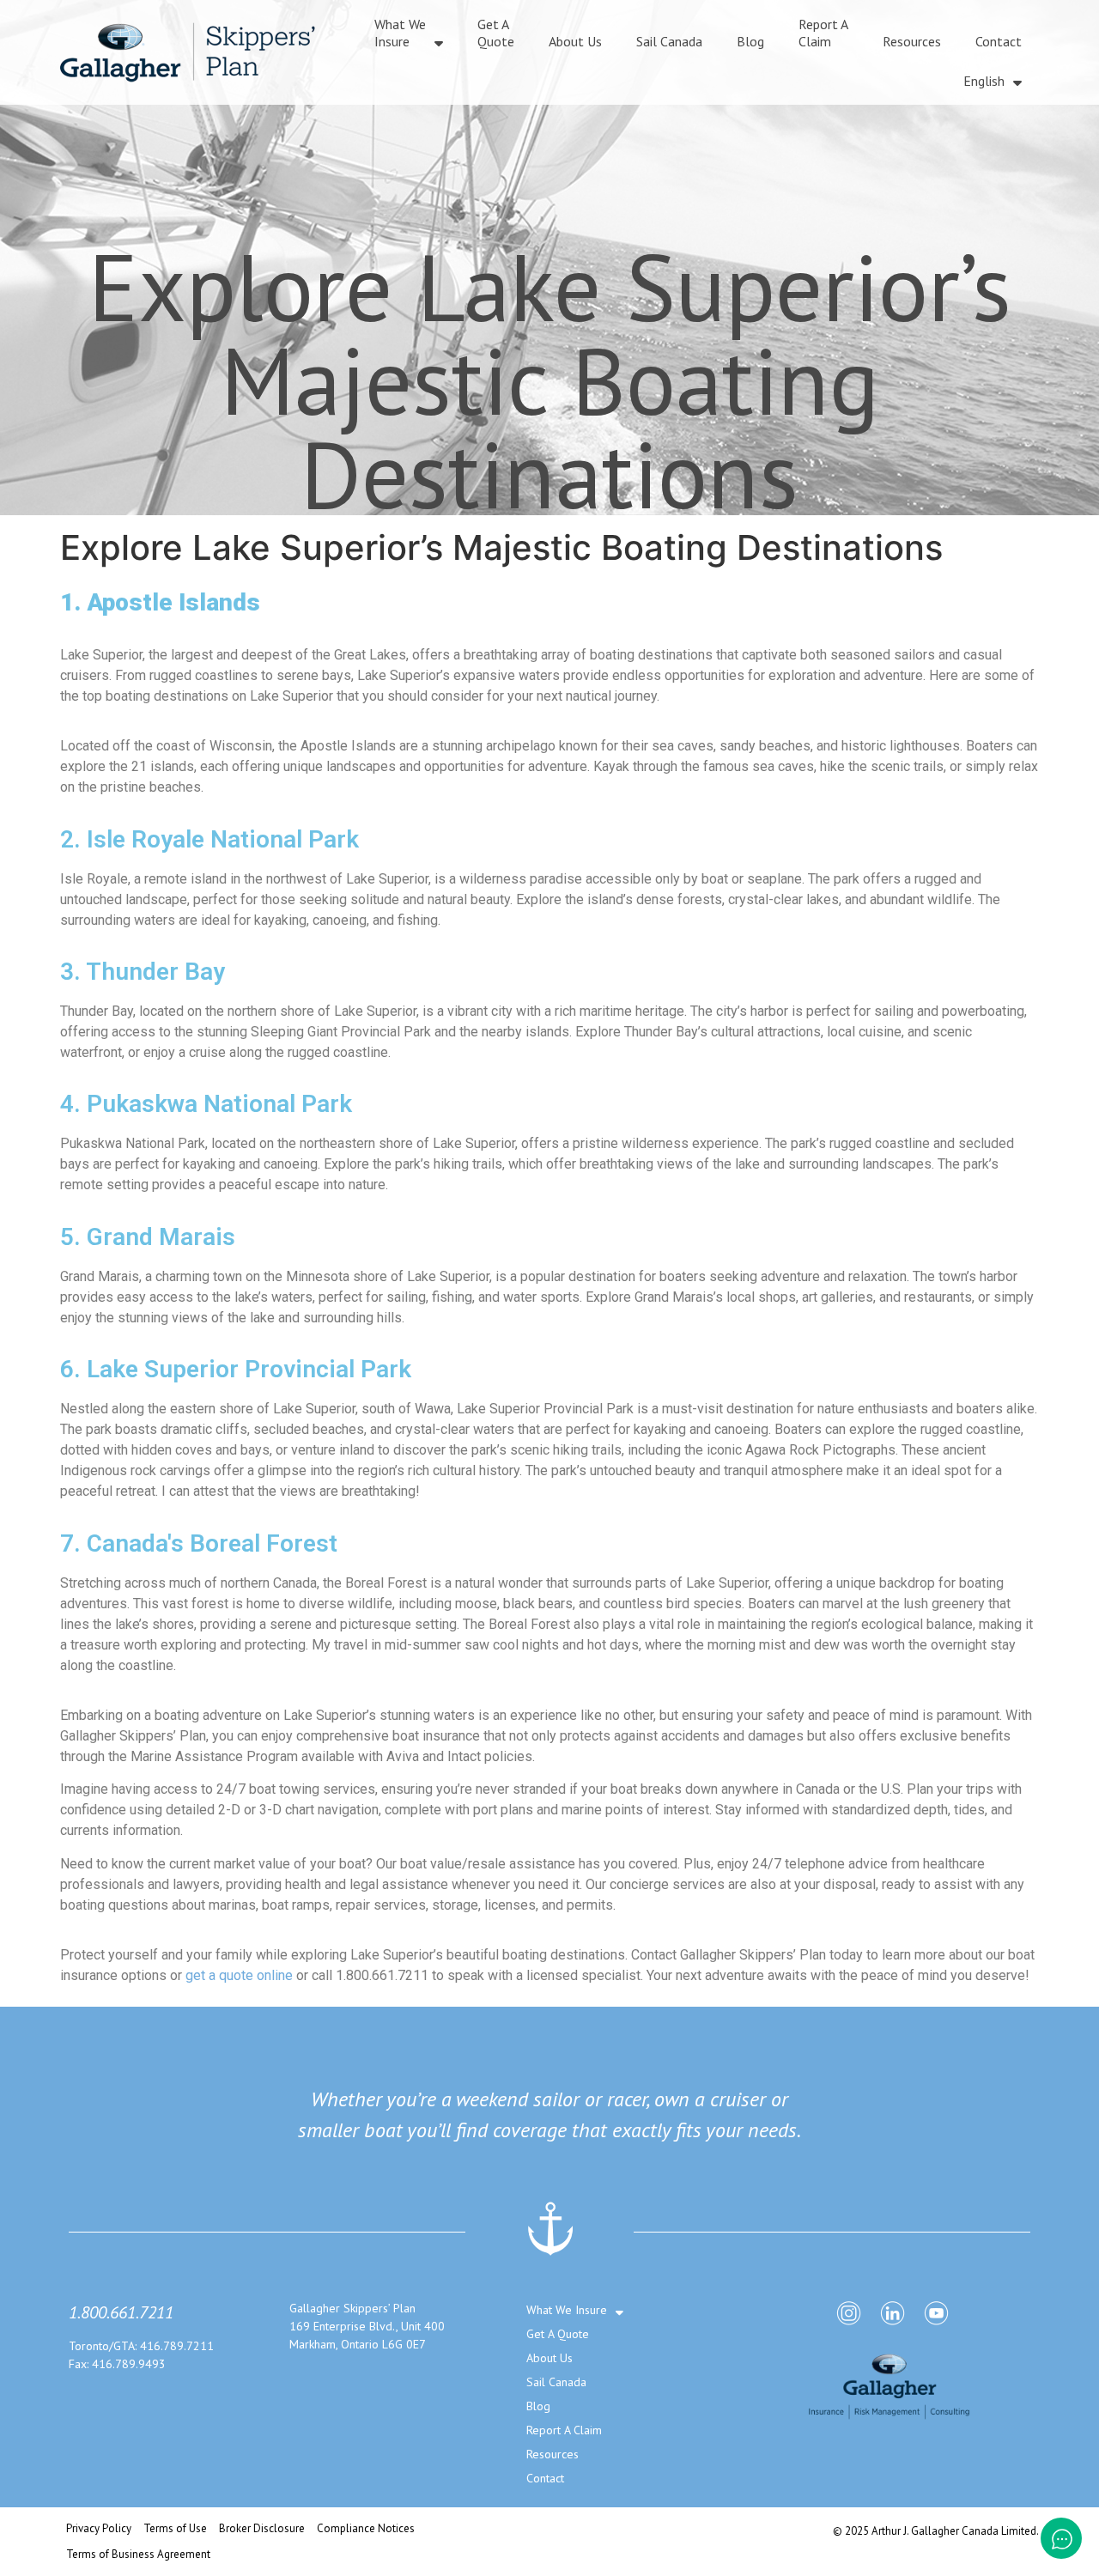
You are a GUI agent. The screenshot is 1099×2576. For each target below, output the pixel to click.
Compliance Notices (366, 2528)
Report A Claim (823, 33)
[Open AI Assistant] (1061, 2538)
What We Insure (400, 33)
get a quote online (239, 1975)
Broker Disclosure (262, 2528)
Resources (912, 41)
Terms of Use (175, 2528)
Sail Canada (669, 41)
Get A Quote (496, 33)
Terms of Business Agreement (138, 2554)
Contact (999, 41)
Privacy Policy (99, 2528)
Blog (750, 41)
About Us (575, 41)
